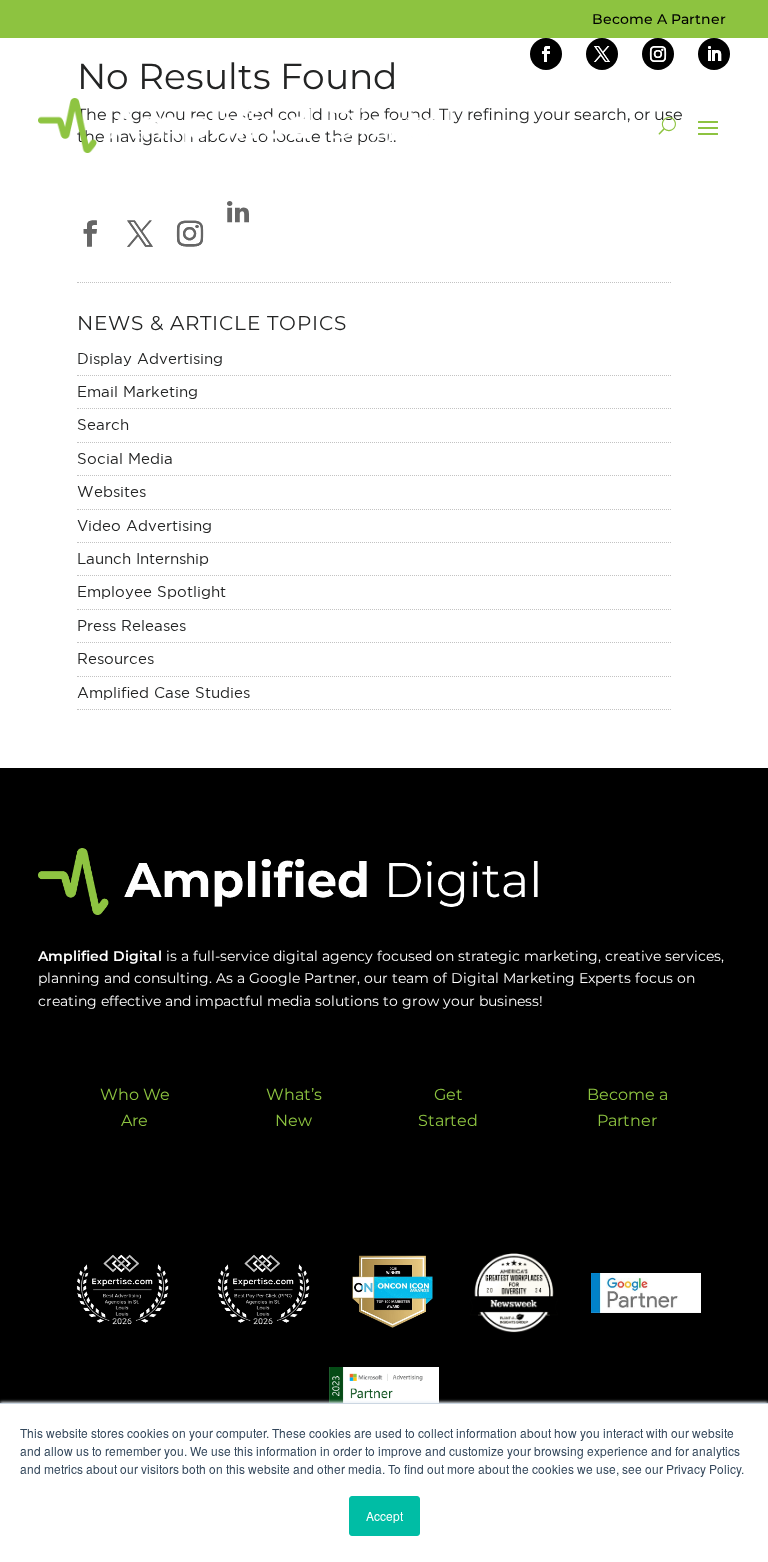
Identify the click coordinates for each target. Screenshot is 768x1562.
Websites (111, 491)
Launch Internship (143, 558)
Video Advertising (144, 525)
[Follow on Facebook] (546, 54)
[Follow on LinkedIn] (714, 54)
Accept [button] (384, 1515)
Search (103, 424)
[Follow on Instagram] (658, 54)
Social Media (125, 458)
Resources (115, 658)
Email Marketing (137, 391)
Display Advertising (150, 358)
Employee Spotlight (151, 591)
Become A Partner (659, 20)
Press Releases (131, 625)
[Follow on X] (602, 54)
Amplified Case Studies (163, 692)
